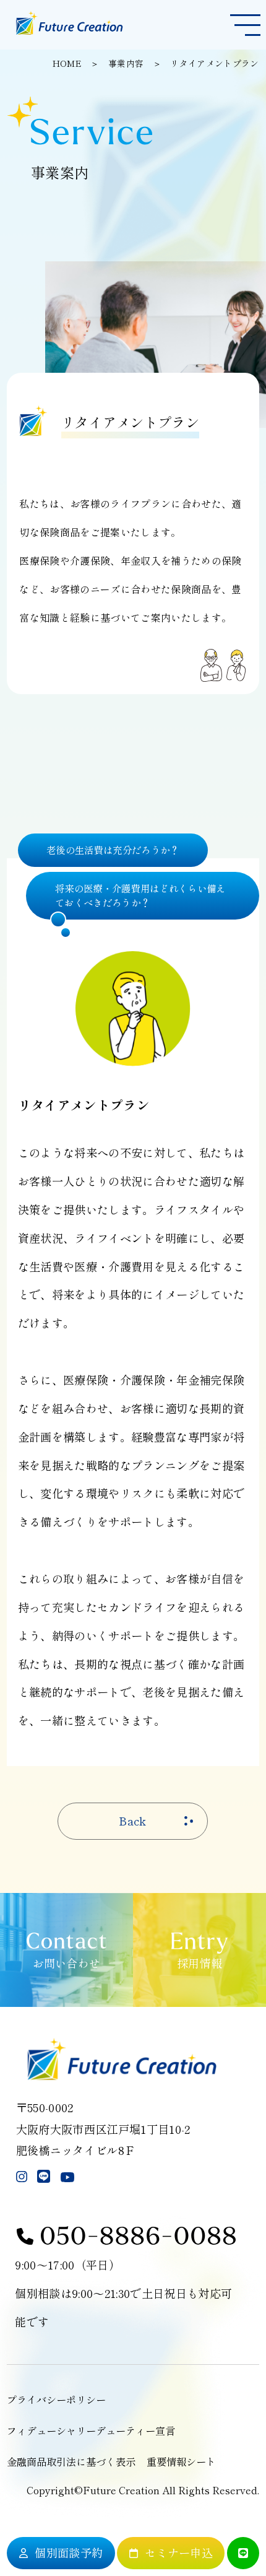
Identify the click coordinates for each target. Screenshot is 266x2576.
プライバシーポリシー (56, 2400)
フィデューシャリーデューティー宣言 (91, 2430)
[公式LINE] (243, 2553)
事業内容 (126, 63)
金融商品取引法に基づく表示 (71, 2461)
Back (133, 1821)
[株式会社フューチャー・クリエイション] (68, 33)
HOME (67, 63)
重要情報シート (181, 2461)
